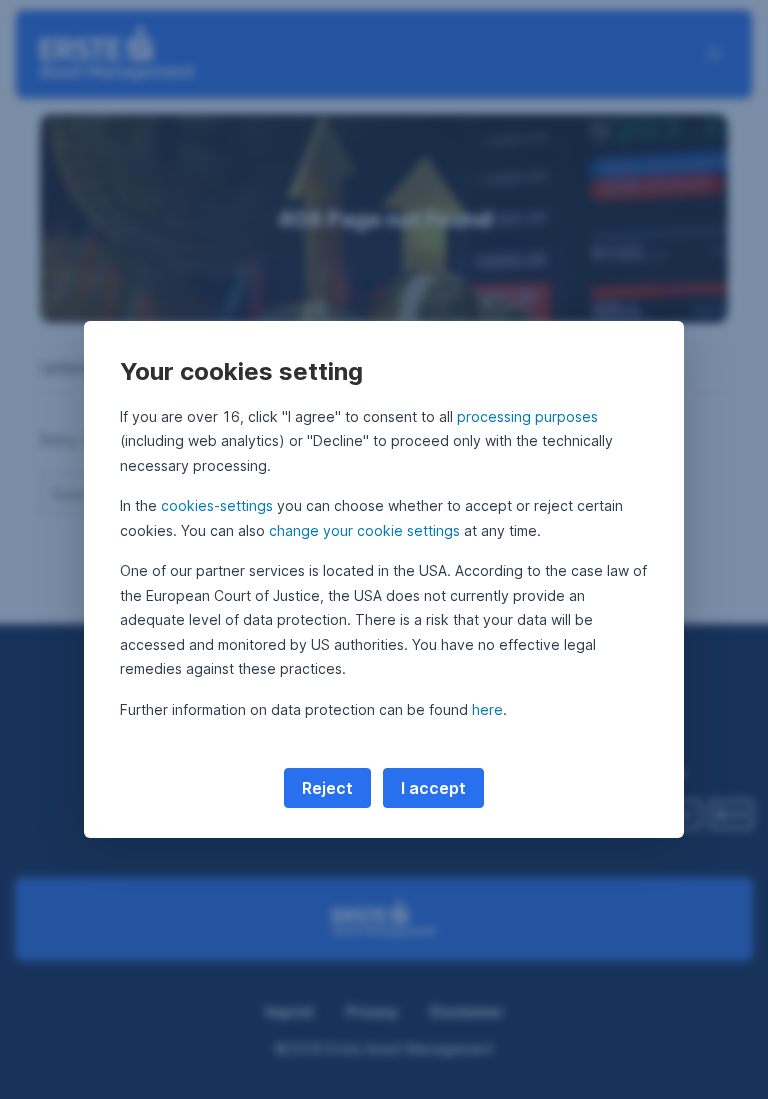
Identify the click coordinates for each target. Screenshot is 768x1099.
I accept (433, 788)
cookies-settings (217, 505)
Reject (327, 788)
